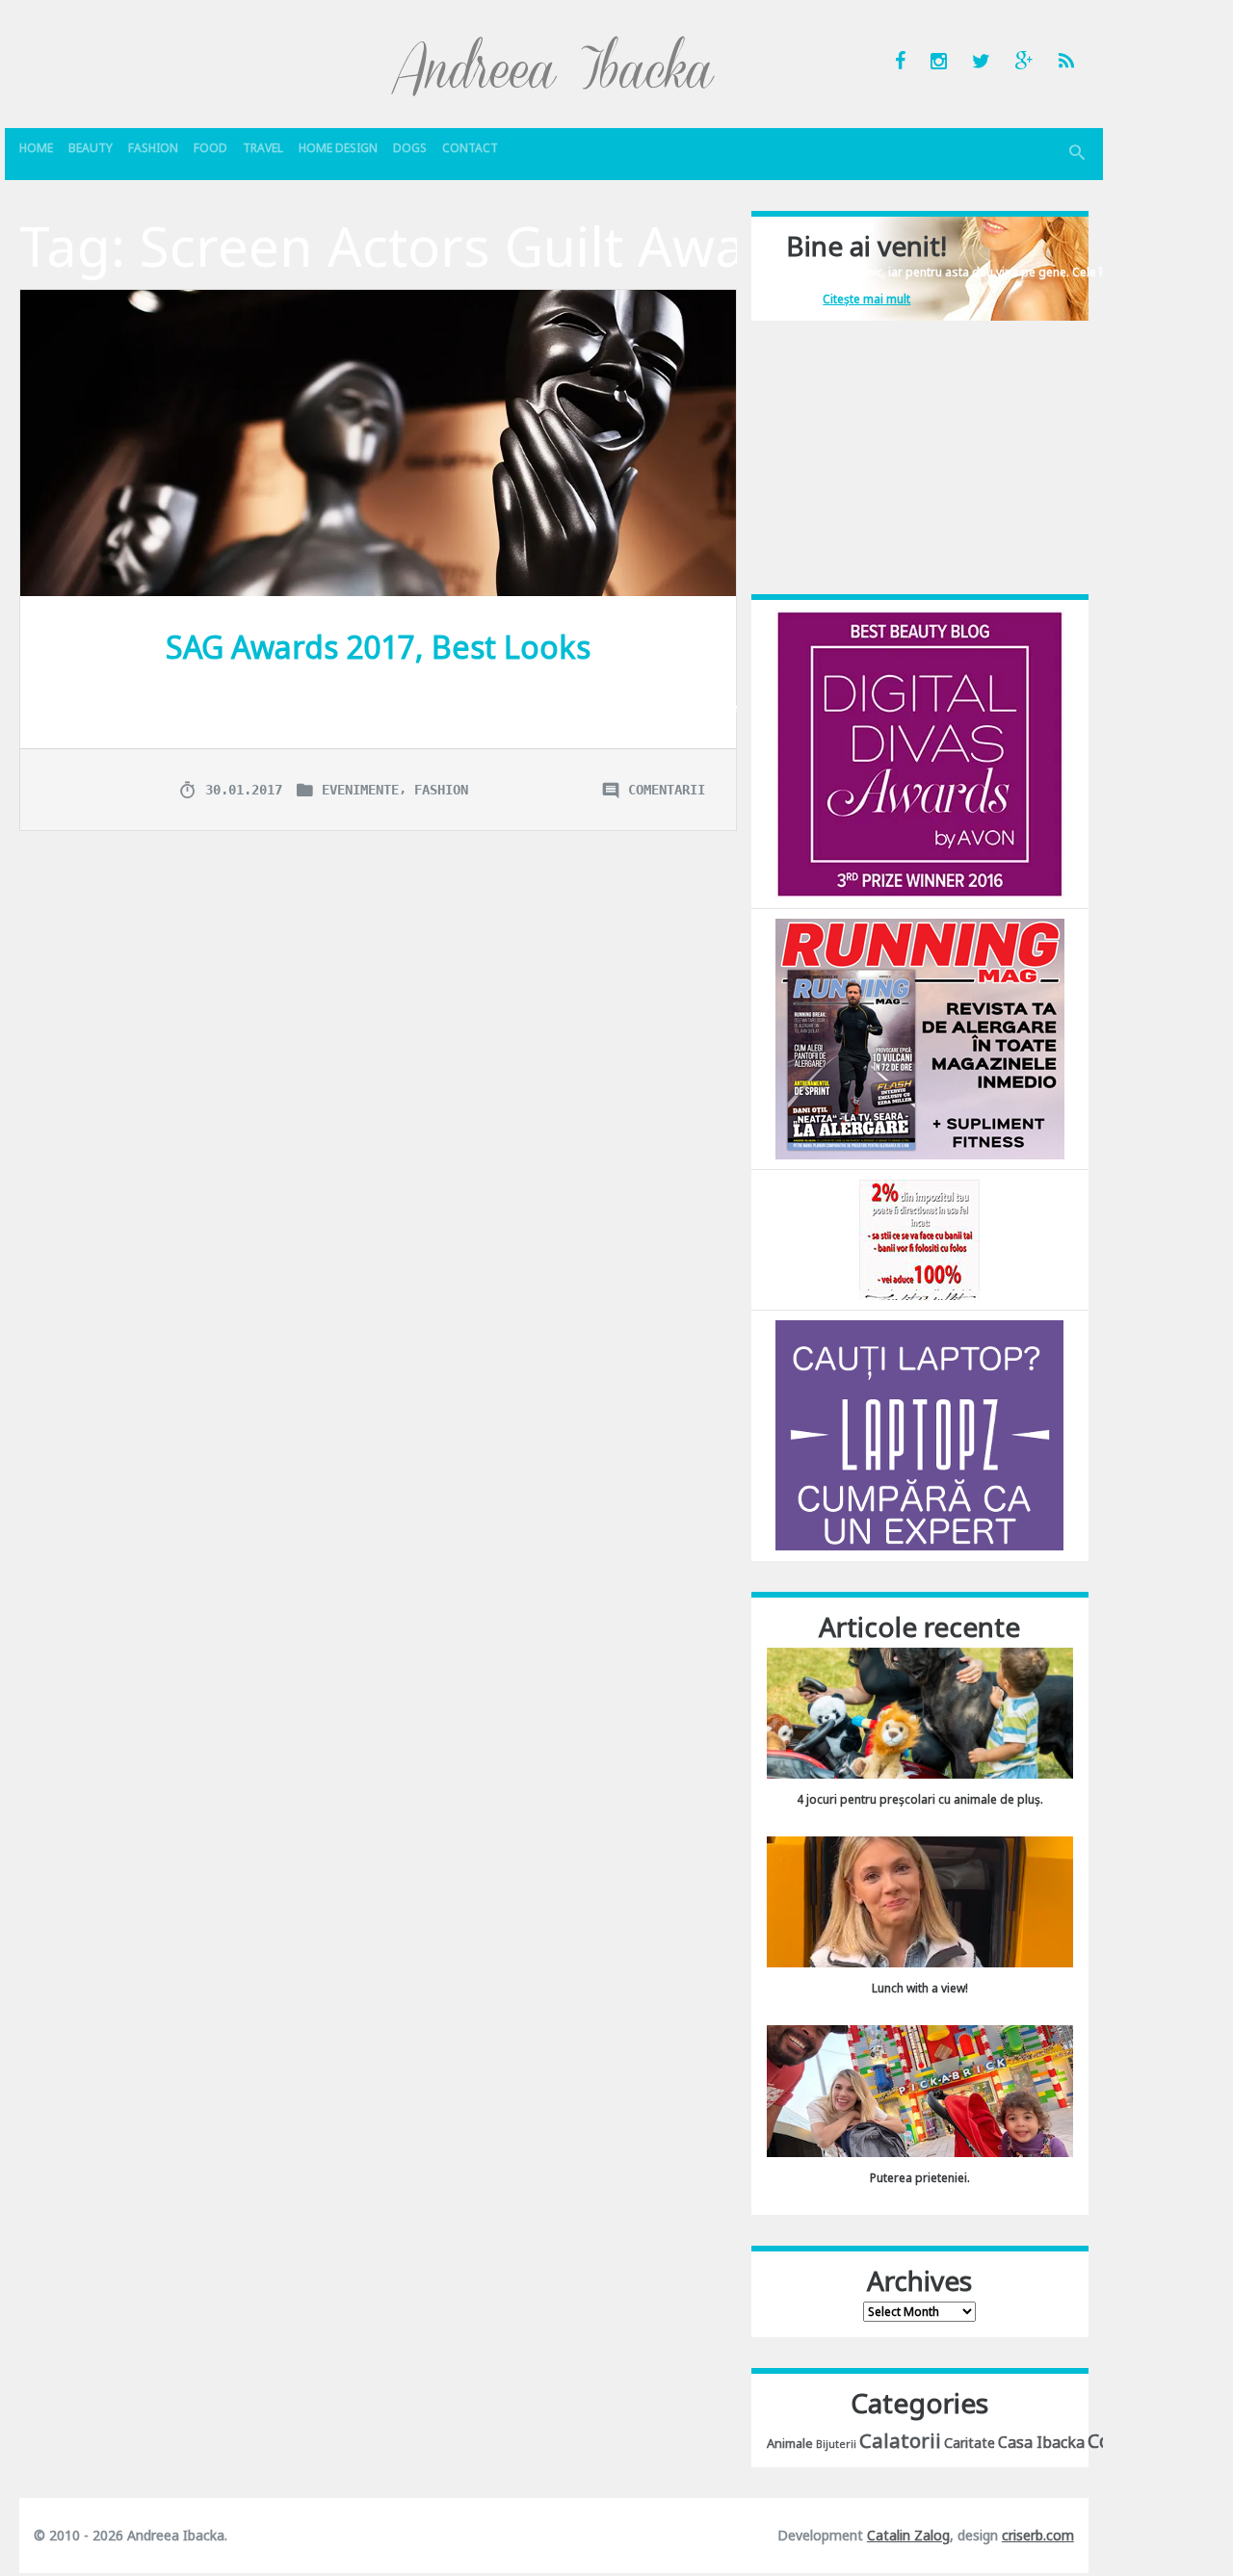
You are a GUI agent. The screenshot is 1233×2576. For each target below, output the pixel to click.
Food (210, 148)
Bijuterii (836, 2444)
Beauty (91, 148)
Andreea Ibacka (554, 65)
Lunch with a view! (920, 1988)
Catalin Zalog (908, 2535)
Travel (263, 148)
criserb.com (1038, 2535)
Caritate (970, 2443)
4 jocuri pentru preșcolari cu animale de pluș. (920, 1799)
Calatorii (900, 2440)
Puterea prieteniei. (920, 2178)
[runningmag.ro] (920, 1038)
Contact (470, 148)
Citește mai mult (866, 299)
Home (36, 148)
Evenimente (360, 790)
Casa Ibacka (1041, 2442)
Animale (790, 2443)
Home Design (338, 148)
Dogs (410, 148)
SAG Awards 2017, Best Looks (378, 647)
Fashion (153, 148)
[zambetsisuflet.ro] (919, 1239)
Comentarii (667, 790)
